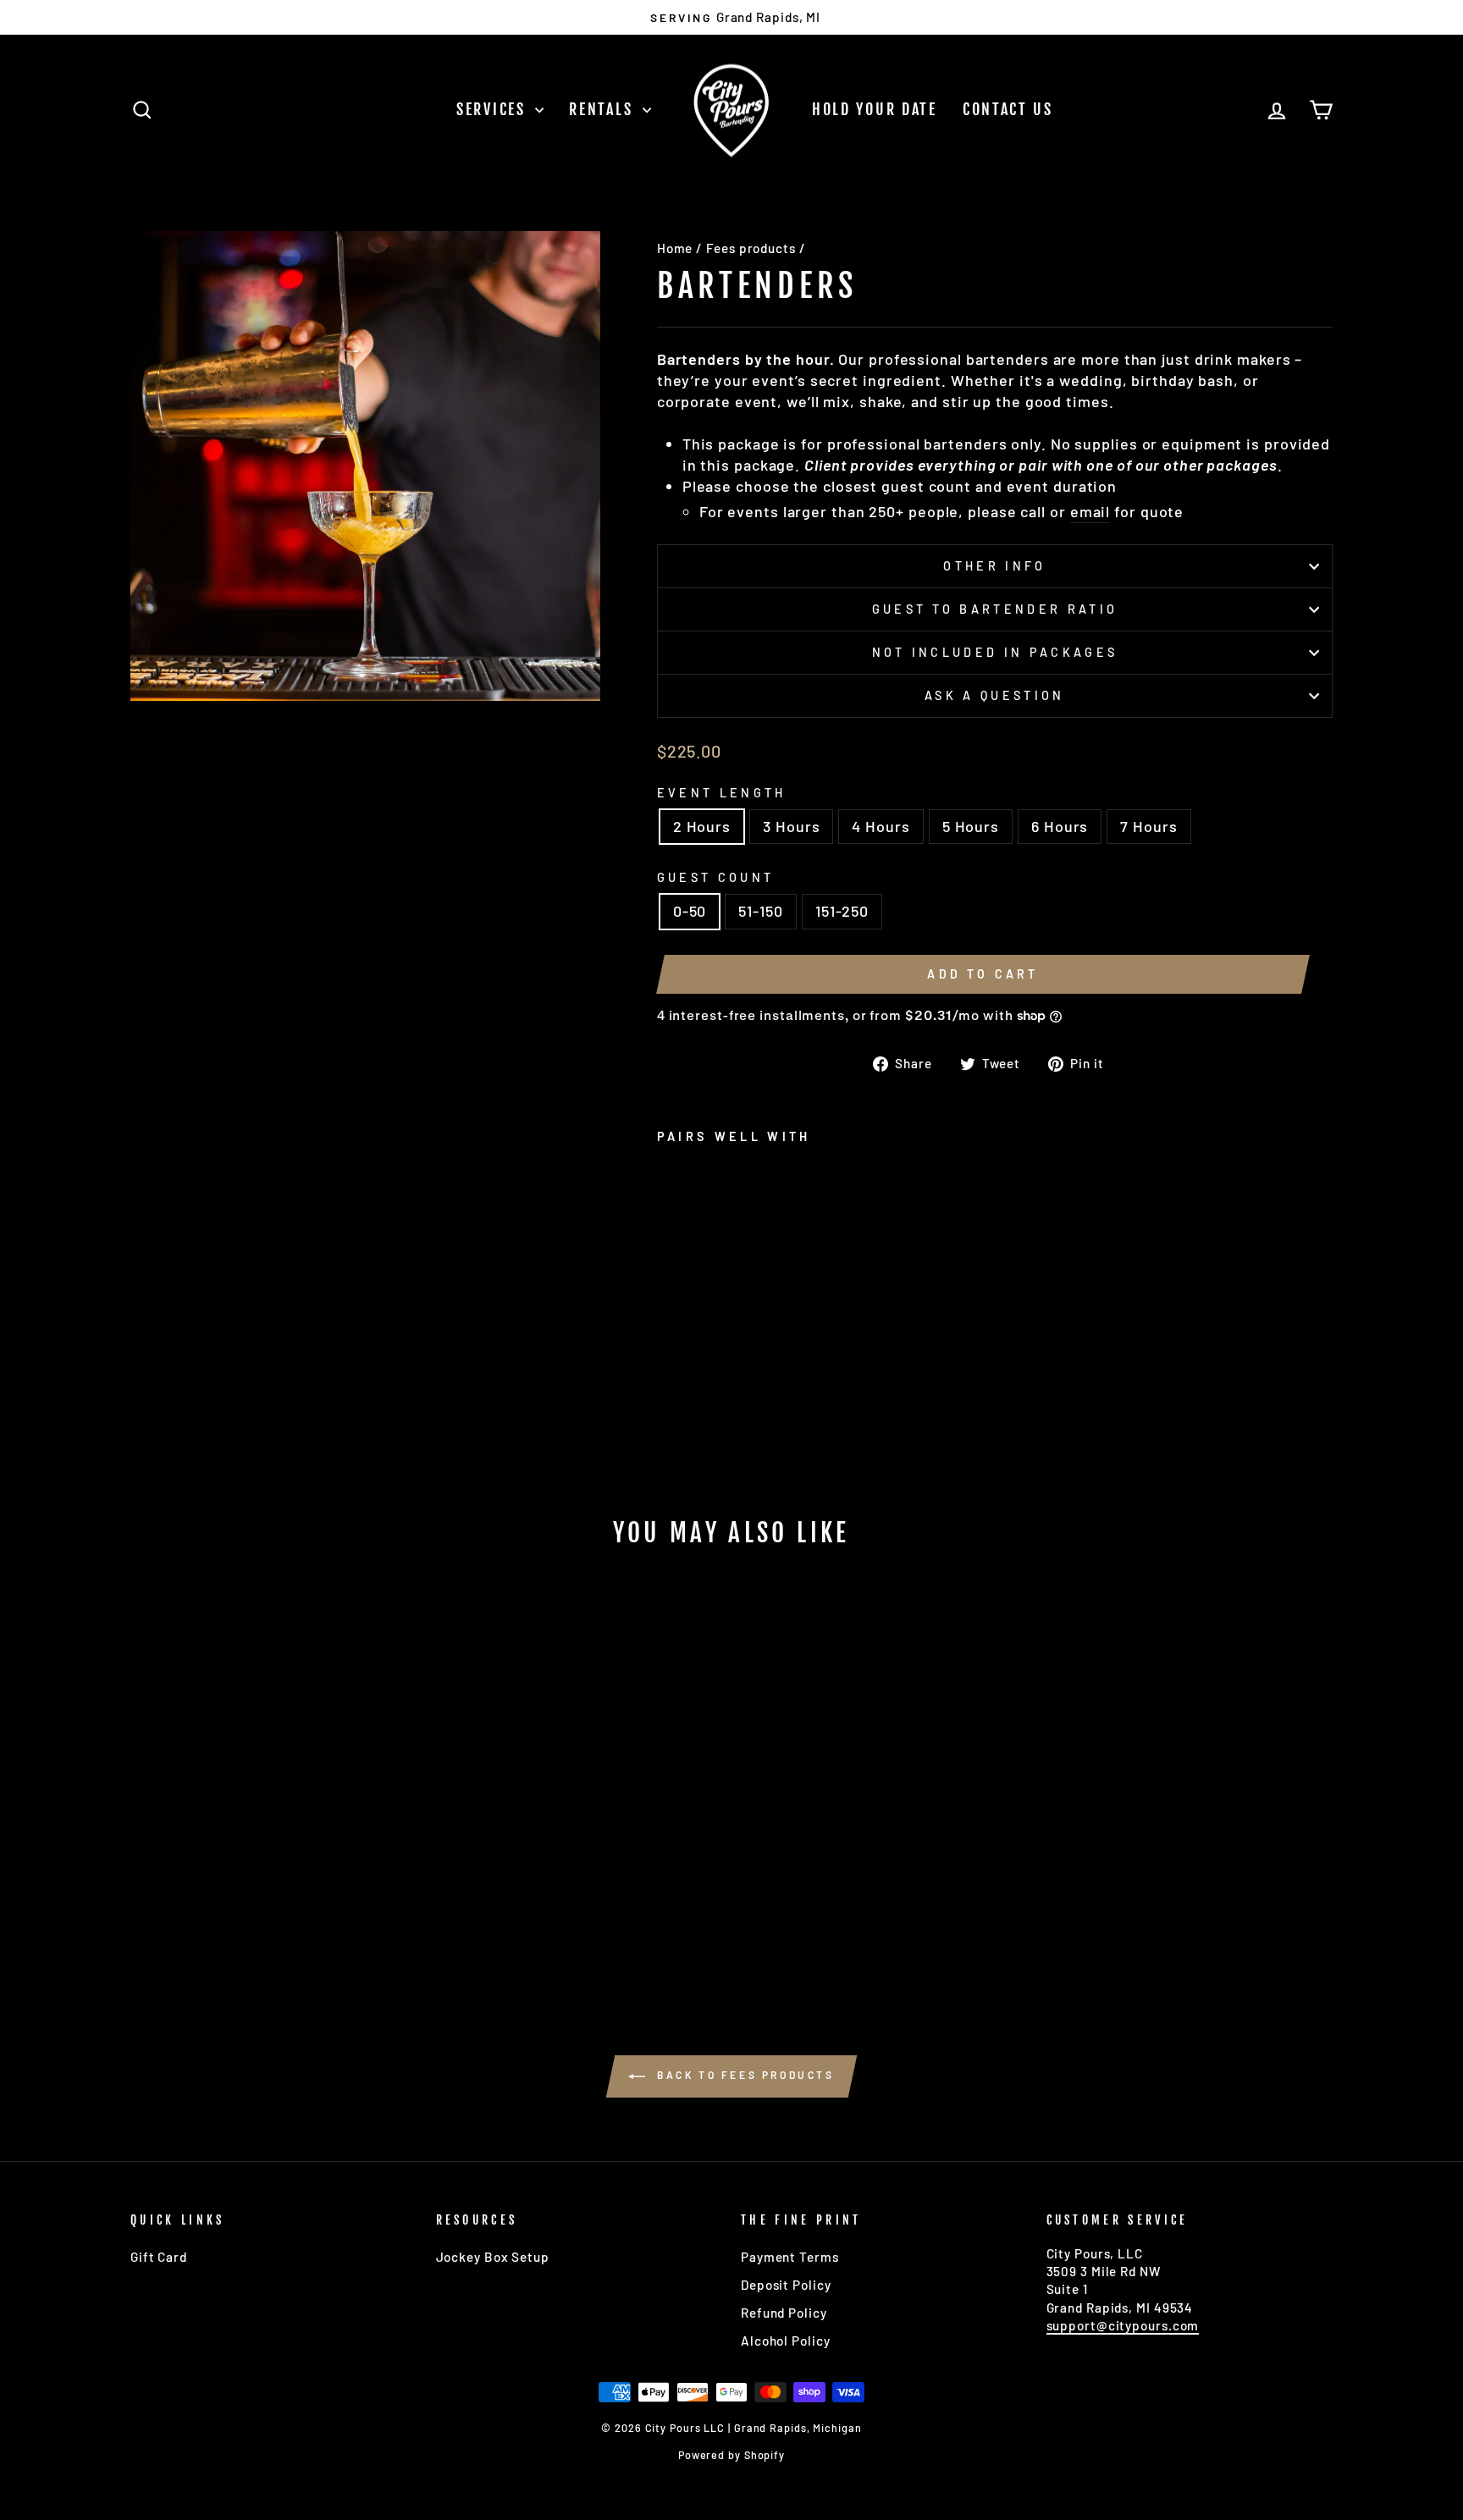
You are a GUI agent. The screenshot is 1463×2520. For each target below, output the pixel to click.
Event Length (722, 793)
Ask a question (994, 695)
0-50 (690, 911)
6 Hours (1060, 826)
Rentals (604, 109)
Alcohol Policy (786, 2341)
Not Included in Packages (995, 652)
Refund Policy (784, 2313)
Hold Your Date (875, 109)
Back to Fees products (743, 2075)
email (1090, 511)
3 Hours (791, 826)
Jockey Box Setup (493, 2257)
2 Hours (702, 826)
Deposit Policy (786, 2285)
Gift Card (159, 2257)
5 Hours (971, 826)
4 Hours (881, 826)
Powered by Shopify (731, 2455)
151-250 (842, 911)
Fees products (751, 248)
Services (494, 109)
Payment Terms (790, 2257)
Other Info (994, 566)
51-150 (760, 911)
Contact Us (1008, 109)
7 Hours (1148, 826)
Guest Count (716, 877)
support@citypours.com (1123, 2325)
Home (675, 248)
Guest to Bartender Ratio (995, 609)
